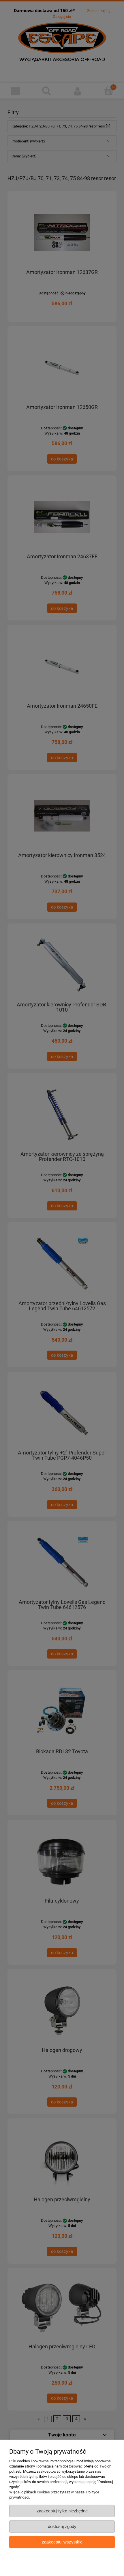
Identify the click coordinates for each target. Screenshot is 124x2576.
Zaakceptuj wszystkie (62, 2542)
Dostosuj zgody (62, 2526)
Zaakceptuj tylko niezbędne (62, 2511)
